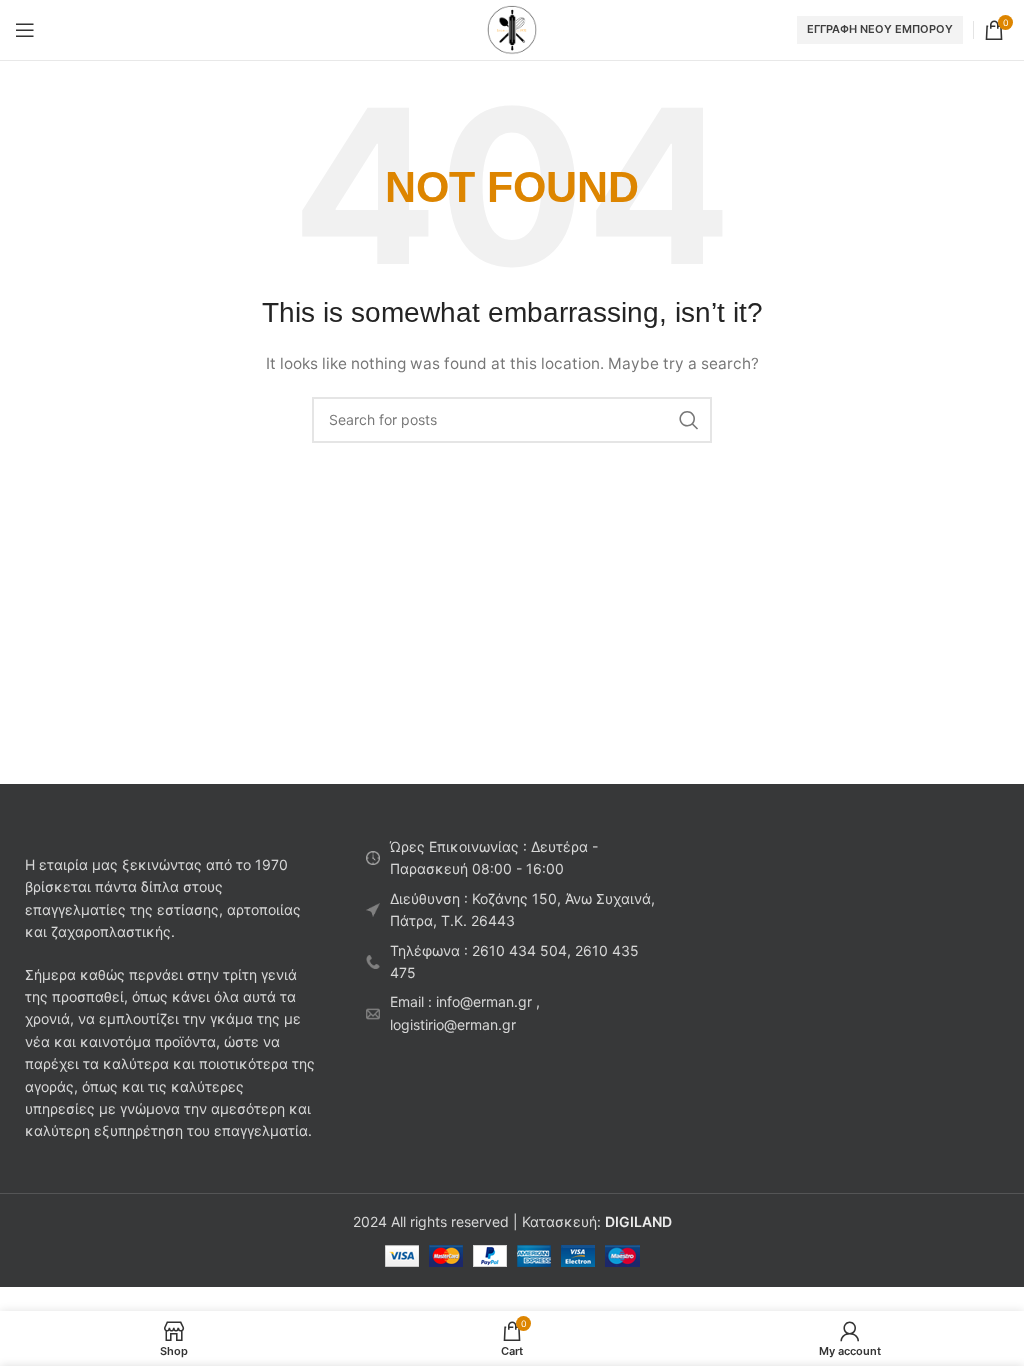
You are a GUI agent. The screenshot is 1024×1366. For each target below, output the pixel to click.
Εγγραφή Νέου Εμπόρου (880, 29)
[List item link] (511, 962)
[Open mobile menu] (25, 30)
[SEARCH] (689, 420)
